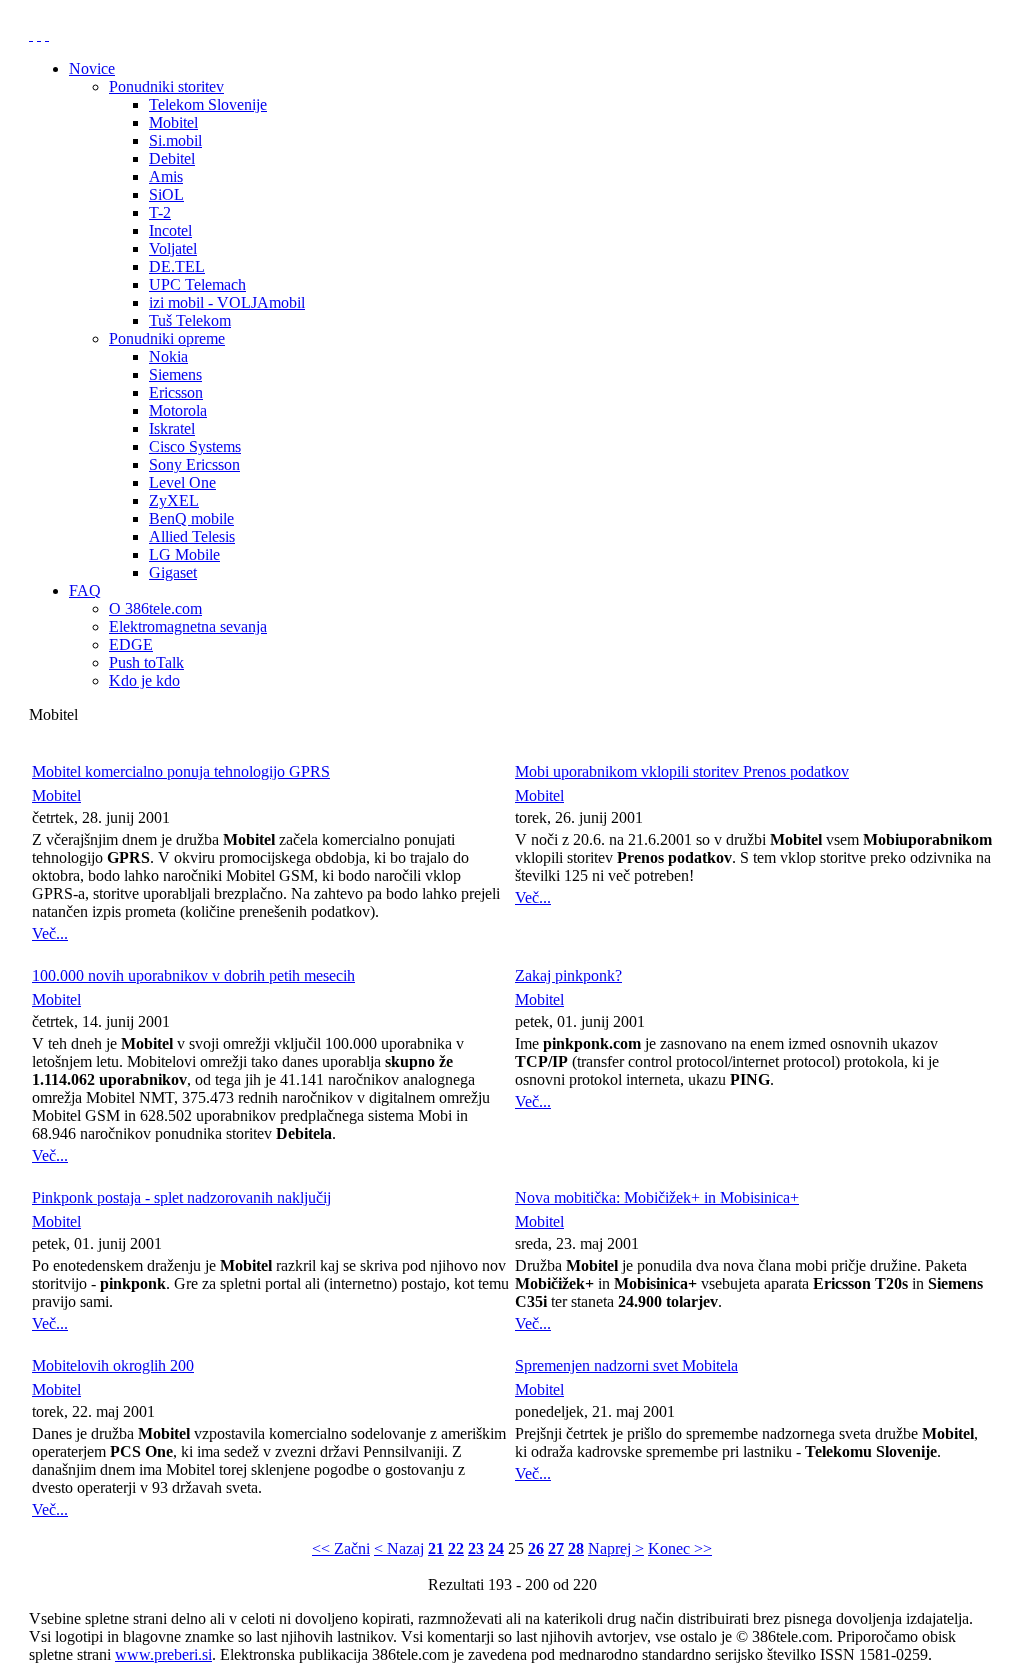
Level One (182, 482)
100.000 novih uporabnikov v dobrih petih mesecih (193, 975)
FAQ (85, 590)
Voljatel (173, 248)
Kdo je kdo (144, 680)
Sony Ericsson (194, 464)
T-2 (160, 212)
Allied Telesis (192, 536)
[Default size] (39, 34)
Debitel (172, 158)
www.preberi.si (163, 1654)
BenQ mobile (191, 518)
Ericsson (176, 392)
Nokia (168, 356)
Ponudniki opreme (167, 338)
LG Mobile (184, 554)
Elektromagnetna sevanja (188, 626)
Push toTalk (146, 662)
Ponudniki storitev (166, 86)
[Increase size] (31, 34)
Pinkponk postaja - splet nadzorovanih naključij (181, 1197)
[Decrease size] (47, 34)
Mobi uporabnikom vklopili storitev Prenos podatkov (682, 771)
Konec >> (680, 1548)
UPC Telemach (197, 284)
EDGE (131, 644)
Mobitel (173, 122)
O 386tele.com (155, 608)
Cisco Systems (195, 446)
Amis (166, 176)
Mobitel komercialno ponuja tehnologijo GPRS (181, 771)
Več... (50, 933)
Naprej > (616, 1548)
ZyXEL (174, 500)
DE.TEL (177, 266)
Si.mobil (175, 140)
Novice (92, 68)
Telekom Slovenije (208, 104)
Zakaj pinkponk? (568, 975)
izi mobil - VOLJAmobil (227, 302)
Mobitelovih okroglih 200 (113, 1365)
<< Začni (341, 1548)
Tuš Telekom (190, 320)
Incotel (170, 230)
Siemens (175, 374)
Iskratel (172, 428)
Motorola (178, 410)
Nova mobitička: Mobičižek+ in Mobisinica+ (657, 1197)
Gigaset (173, 572)
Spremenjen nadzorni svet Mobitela (626, 1365)
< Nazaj (399, 1548)
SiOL (166, 194)
